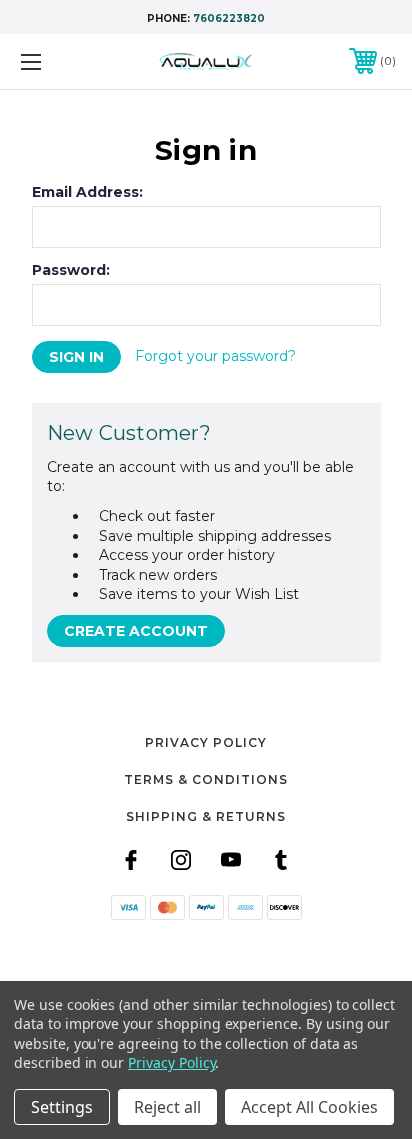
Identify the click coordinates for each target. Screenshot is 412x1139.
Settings (62, 1107)
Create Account (136, 631)
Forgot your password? (215, 356)
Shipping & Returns (206, 816)
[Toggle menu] (58, 61)
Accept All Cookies (309, 1107)
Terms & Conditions (206, 779)
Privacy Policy (206, 742)
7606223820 (229, 18)
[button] (206, 956)
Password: (71, 270)
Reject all (167, 1107)
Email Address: (87, 192)
